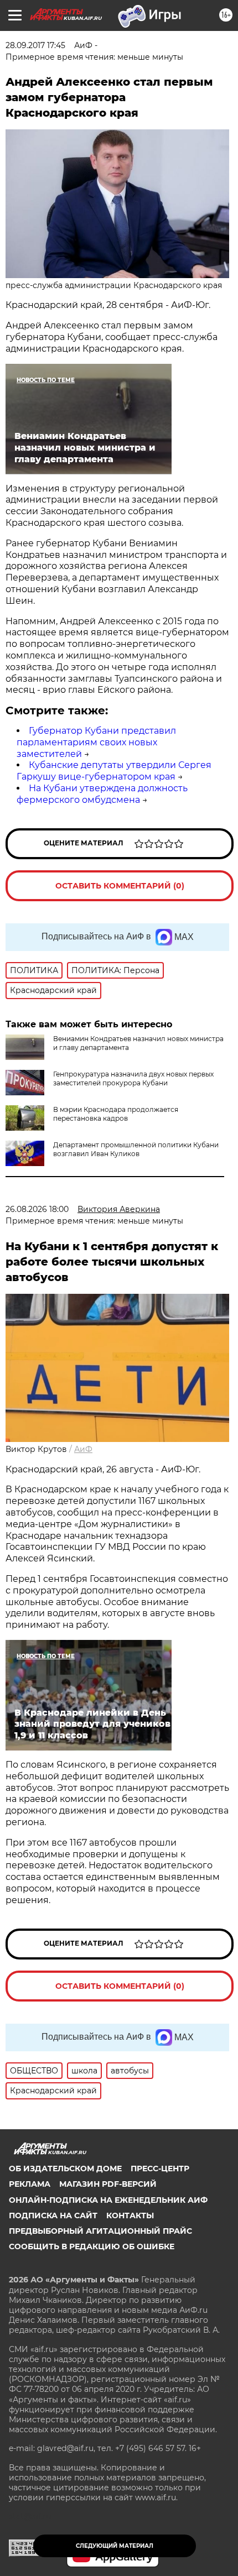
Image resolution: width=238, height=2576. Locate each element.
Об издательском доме (65, 2169)
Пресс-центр (160, 2169)
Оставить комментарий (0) (120, 886)
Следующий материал (115, 2546)
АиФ (83, 1449)
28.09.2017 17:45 (35, 45)
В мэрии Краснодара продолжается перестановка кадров (116, 1114)
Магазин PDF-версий (108, 2184)
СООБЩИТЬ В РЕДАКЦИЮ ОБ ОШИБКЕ (92, 2246)
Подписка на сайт (53, 2216)
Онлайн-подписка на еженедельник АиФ (108, 2200)
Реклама (30, 2184)
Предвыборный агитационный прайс (100, 2231)
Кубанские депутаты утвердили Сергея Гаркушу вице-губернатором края (114, 771)
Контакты (130, 2216)
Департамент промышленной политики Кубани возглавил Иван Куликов (136, 1149)
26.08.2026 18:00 (37, 1209)
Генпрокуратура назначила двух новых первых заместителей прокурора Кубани (133, 1078)
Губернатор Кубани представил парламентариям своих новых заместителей (96, 742)
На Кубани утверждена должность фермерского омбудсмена (102, 794)
